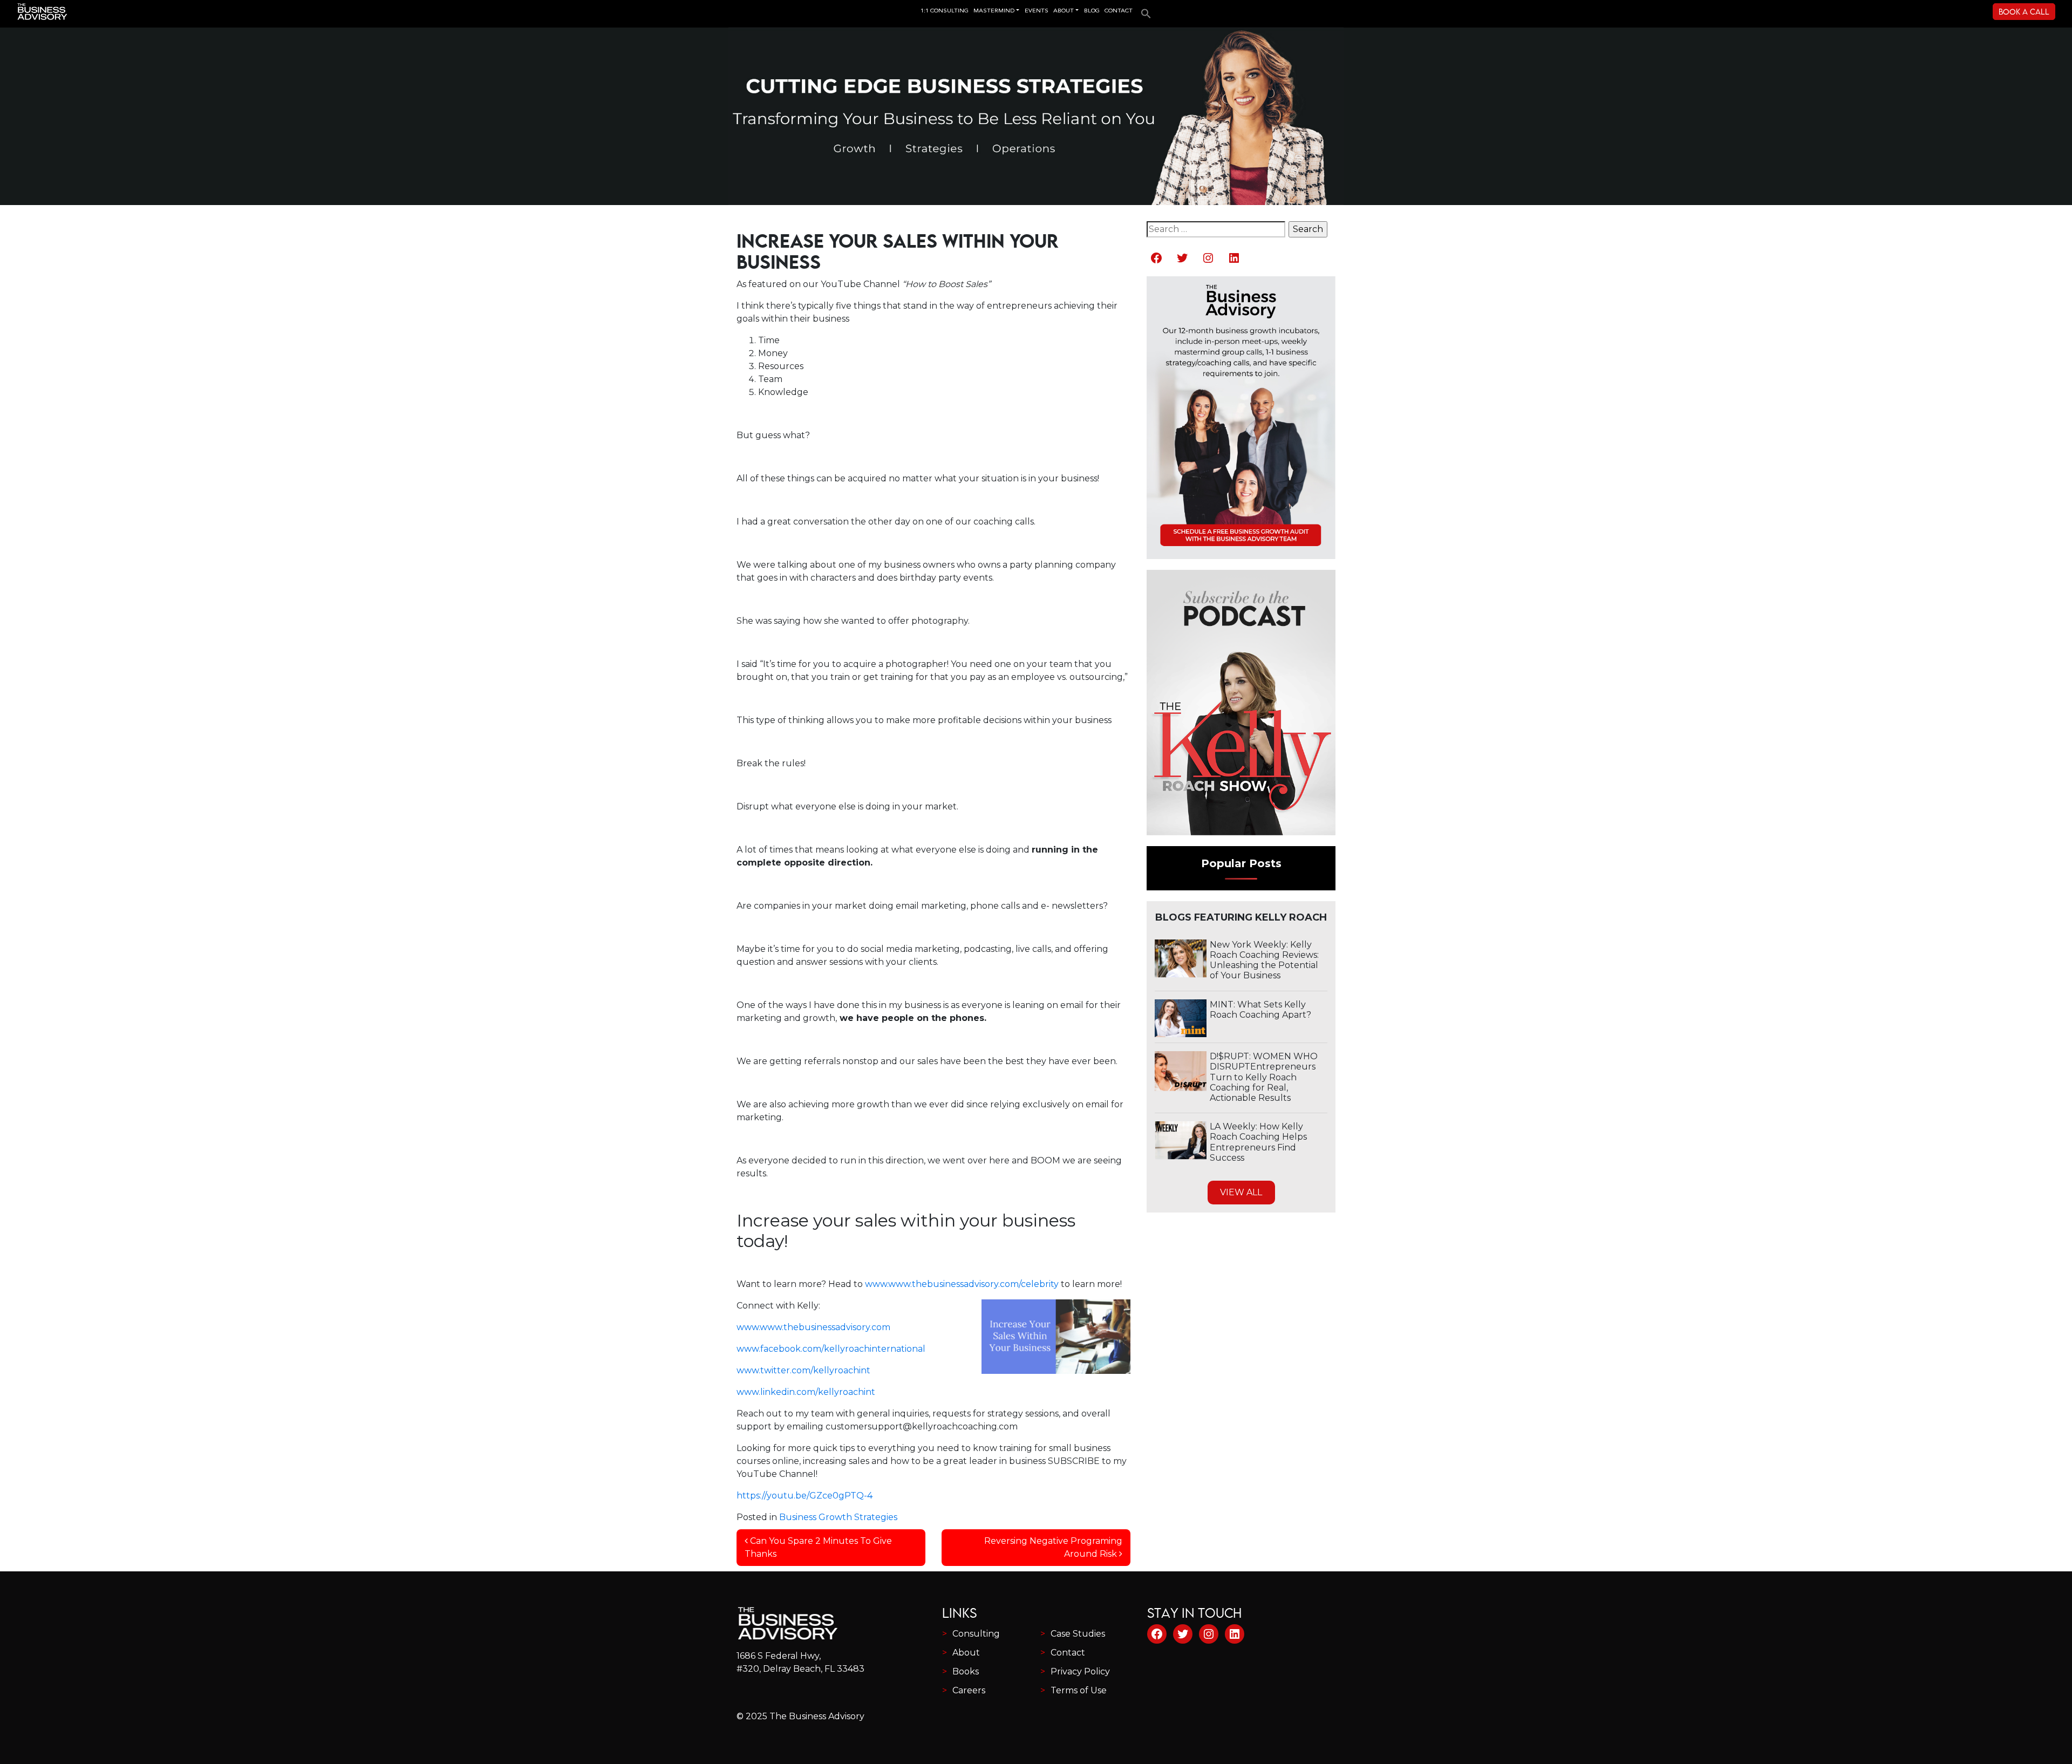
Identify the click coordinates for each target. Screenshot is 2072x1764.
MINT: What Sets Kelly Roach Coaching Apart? (1260, 1010)
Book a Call (2024, 12)
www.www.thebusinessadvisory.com (813, 1327)
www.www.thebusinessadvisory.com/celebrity (961, 1284)
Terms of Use (1079, 1690)
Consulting (976, 1634)
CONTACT (1119, 11)
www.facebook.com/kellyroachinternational (831, 1349)
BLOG (1092, 11)
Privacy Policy (1080, 1671)
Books (966, 1671)
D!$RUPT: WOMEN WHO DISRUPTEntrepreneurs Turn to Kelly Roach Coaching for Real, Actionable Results (1264, 1077)
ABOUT (1064, 11)
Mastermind (994, 11)
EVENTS (1037, 11)
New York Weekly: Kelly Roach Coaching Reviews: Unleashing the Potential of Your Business (1264, 960)
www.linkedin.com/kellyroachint (806, 1392)
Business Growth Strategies (838, 1517)
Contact (1068, 1653)
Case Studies (1078, 1634)
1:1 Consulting (945, 11)
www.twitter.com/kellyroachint (803, 1370)
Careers (969, 1690)
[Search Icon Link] (1143, 10)
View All (1241, 1192)
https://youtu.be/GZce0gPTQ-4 (805, 1496)
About (966, 1653)
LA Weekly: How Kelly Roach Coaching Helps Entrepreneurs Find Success (1258, 1142)
